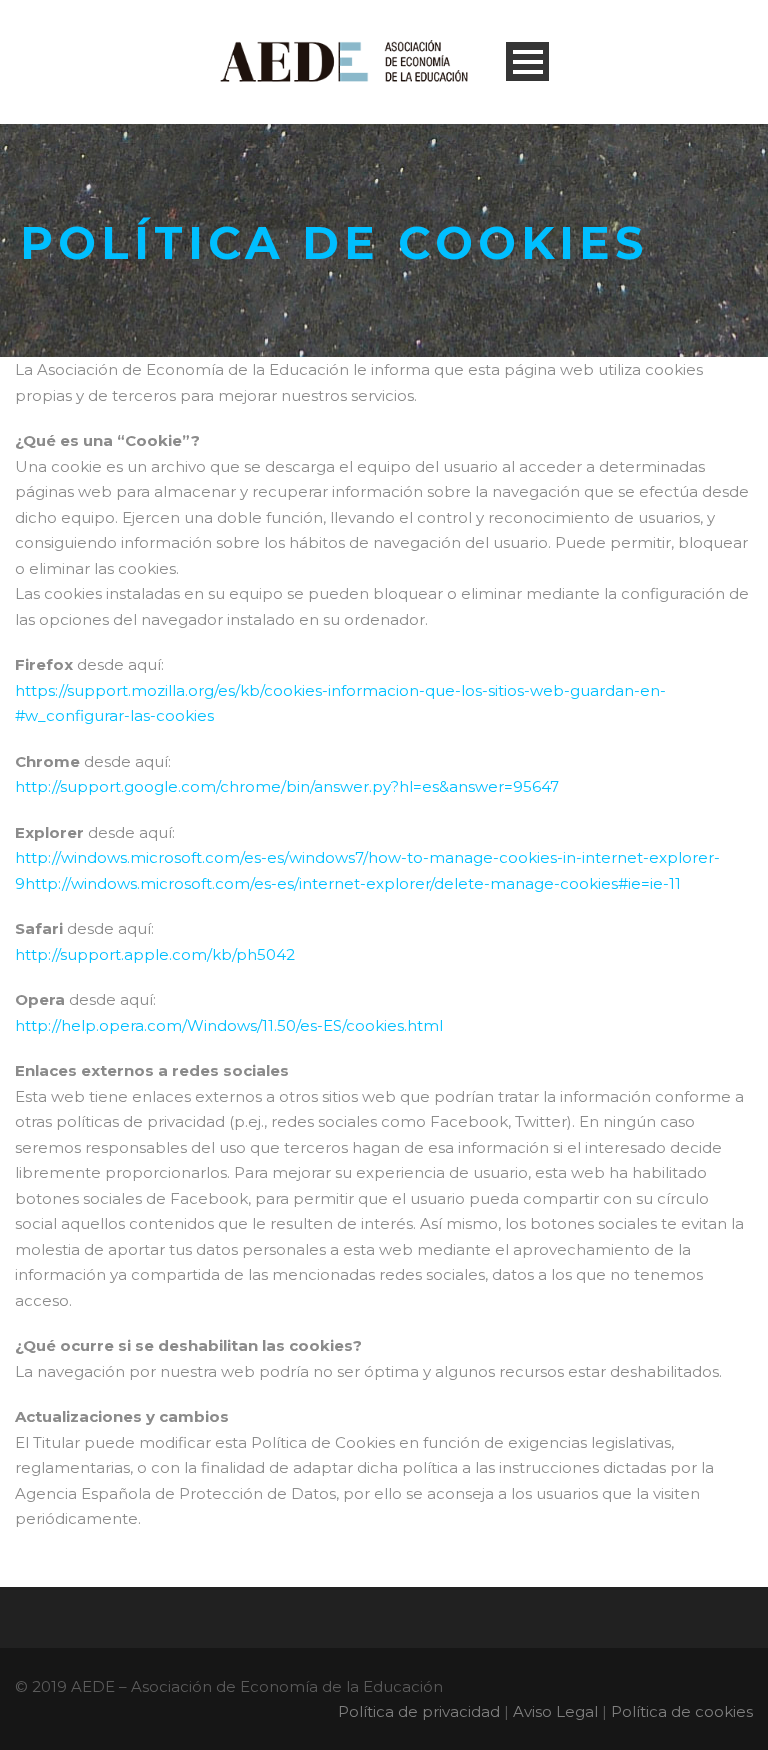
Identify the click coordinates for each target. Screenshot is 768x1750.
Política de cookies (682, 1711)
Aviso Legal (555, 1711)
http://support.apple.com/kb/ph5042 (155, 954)
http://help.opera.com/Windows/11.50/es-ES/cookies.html (229, 1025)
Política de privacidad (419, 1711)
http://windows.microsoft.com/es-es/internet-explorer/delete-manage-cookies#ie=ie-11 (353, 883)
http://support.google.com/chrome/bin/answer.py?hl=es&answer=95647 (287, 786)
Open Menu (527, 61)
